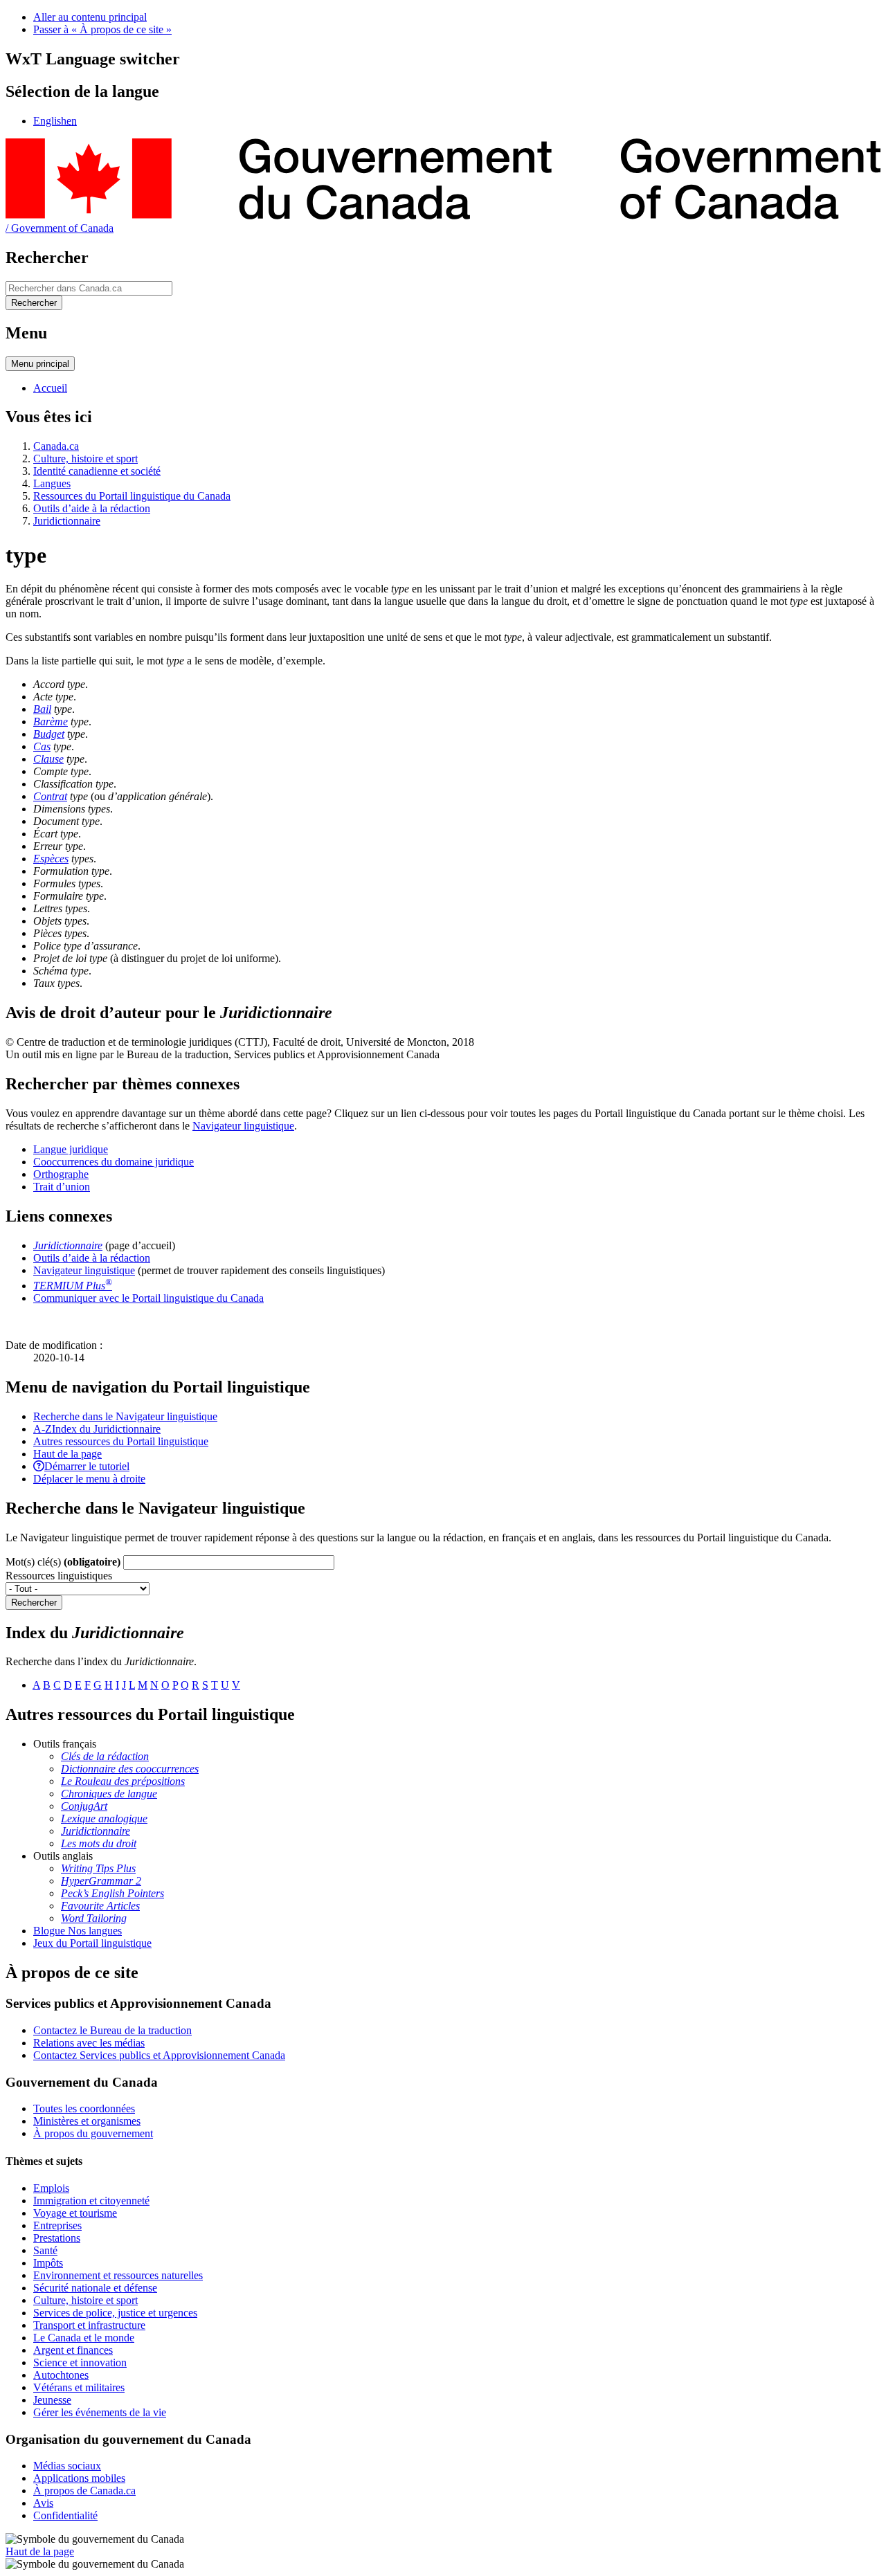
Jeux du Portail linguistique (92, 1943)
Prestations (57, 2238)
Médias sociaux (67, 2466)
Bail (42, 709)
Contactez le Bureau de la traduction (112, 2030)
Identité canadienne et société (97, 471)
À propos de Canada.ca (84, 2491)
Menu (40, 364)
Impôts (48, 2263)
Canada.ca (56, 446)
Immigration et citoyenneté (91, 2201)
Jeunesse (52, 2400)
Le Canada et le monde (84, 2338)
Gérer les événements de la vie (100, 2412)
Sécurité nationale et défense (95, 2288)
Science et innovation (80, 2362)
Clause (48, 759)
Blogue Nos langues (78, 1931)
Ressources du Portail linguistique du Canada (132, 496)
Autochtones (61, 2375)
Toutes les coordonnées (84, 2108)
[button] (125, 1416)
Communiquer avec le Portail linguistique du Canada (148, 1298)
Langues (52, 483)
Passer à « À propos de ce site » (102, 29)
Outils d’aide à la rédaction (92, 508)
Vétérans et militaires (79, 2387)
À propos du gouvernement (93, 2133)
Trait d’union (62, 1187)
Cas (42, 746)
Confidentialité (65, 2515)
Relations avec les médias (89, 2043)
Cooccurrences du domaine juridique (114, 1162)
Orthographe (61, 1174)
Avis (43, 2503)
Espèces (51, 859)
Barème (51, 722)
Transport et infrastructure (89, 2325)
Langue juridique (71, 1149)
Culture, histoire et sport (85, 459)
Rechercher (34, 1603)
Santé (45, 2250)
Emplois (51, 2188)
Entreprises (57, 2225)
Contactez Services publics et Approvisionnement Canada (159, 2055)
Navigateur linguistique (243, 1126)
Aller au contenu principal (90, 17)
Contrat (50, 796)
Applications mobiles (79, 2478)
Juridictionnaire (67, 521)
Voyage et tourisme (75, 2213)
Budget (49, 734)
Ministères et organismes (87, 2121)
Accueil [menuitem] (50, 388)
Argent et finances (73, 2350)
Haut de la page (40, 2551)
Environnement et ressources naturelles (118, 2275)
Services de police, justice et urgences (115, 2313)
